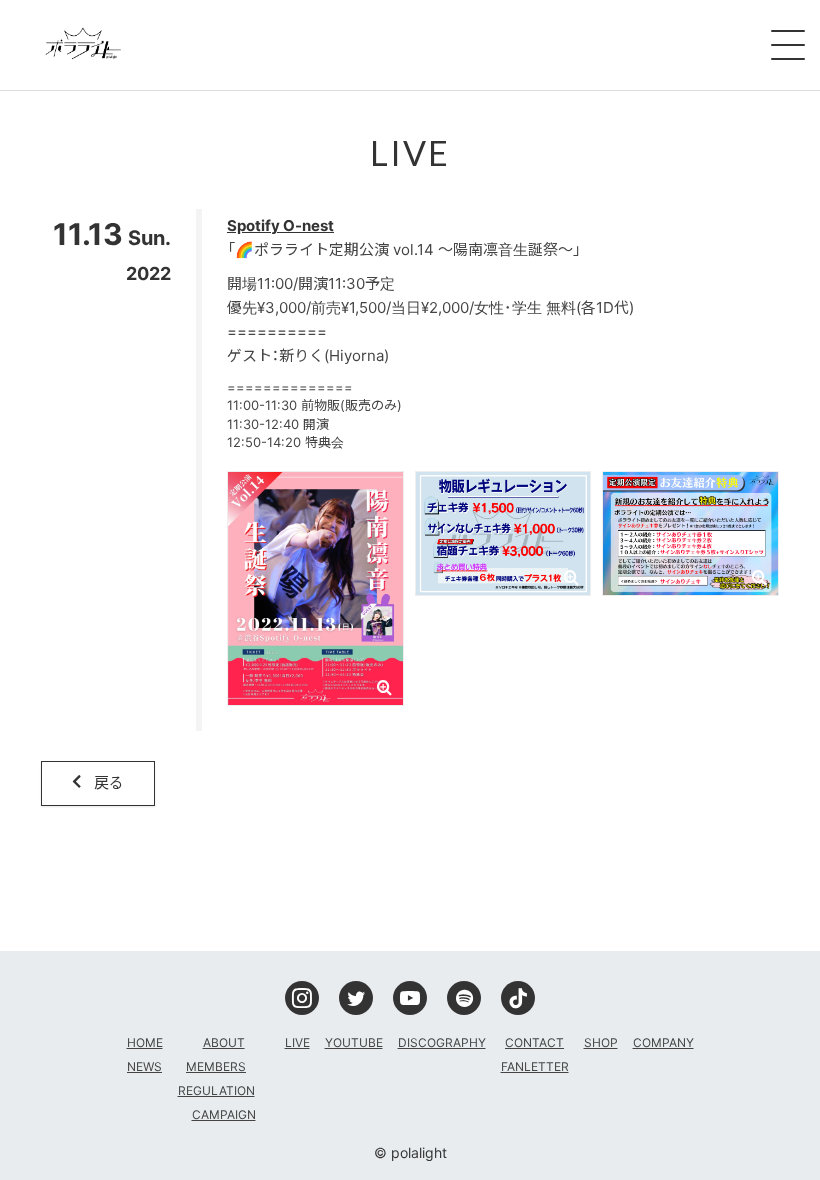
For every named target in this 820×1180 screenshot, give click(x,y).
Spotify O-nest (280, 225)
